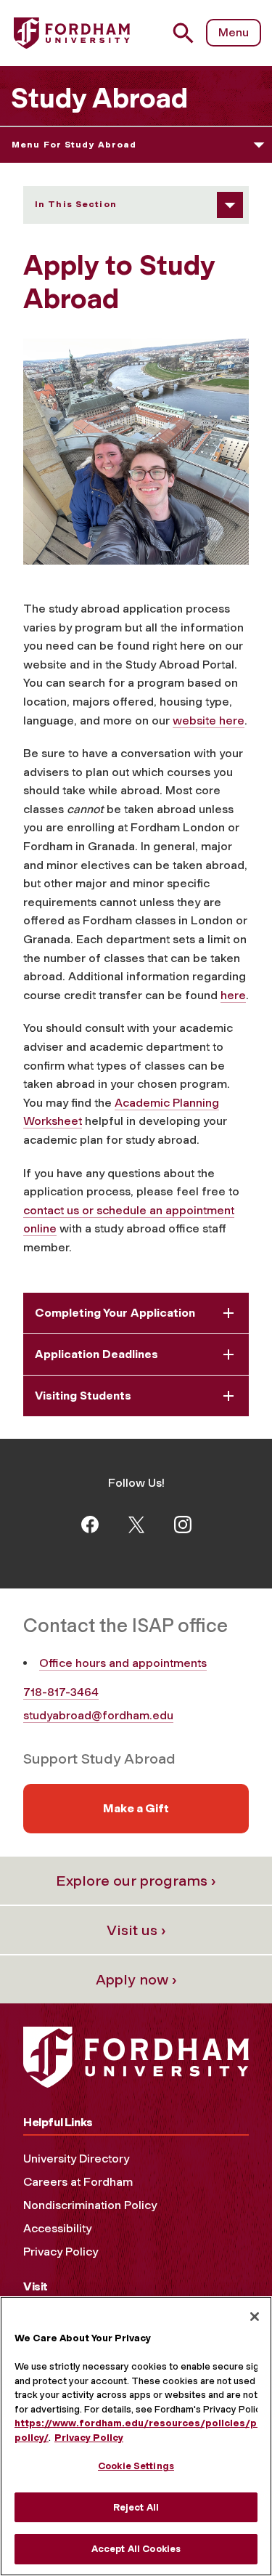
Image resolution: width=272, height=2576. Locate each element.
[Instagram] (183, 1523)
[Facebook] (90, 1523)
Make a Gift (136, 1808)
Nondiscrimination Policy (90, 2205)
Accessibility (57, 2228)
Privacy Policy (61, 2252)
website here (209, 720)
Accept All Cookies (136, 2549)
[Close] (255, 2317)
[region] (136, 2436)
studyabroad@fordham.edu (98, 1715)
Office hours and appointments (123, 1663)
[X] (136, 1523)
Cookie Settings (136, 2466)
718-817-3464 (61, 1692)
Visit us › (136, 1930)
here (233, 995)
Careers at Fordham (78, 2182)
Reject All (136, 2507)
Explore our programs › (136, 1881)
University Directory (76, 2159)
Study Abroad (99, 98)
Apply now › (136, 1979)
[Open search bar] (189, 33)
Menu (234, 32)
